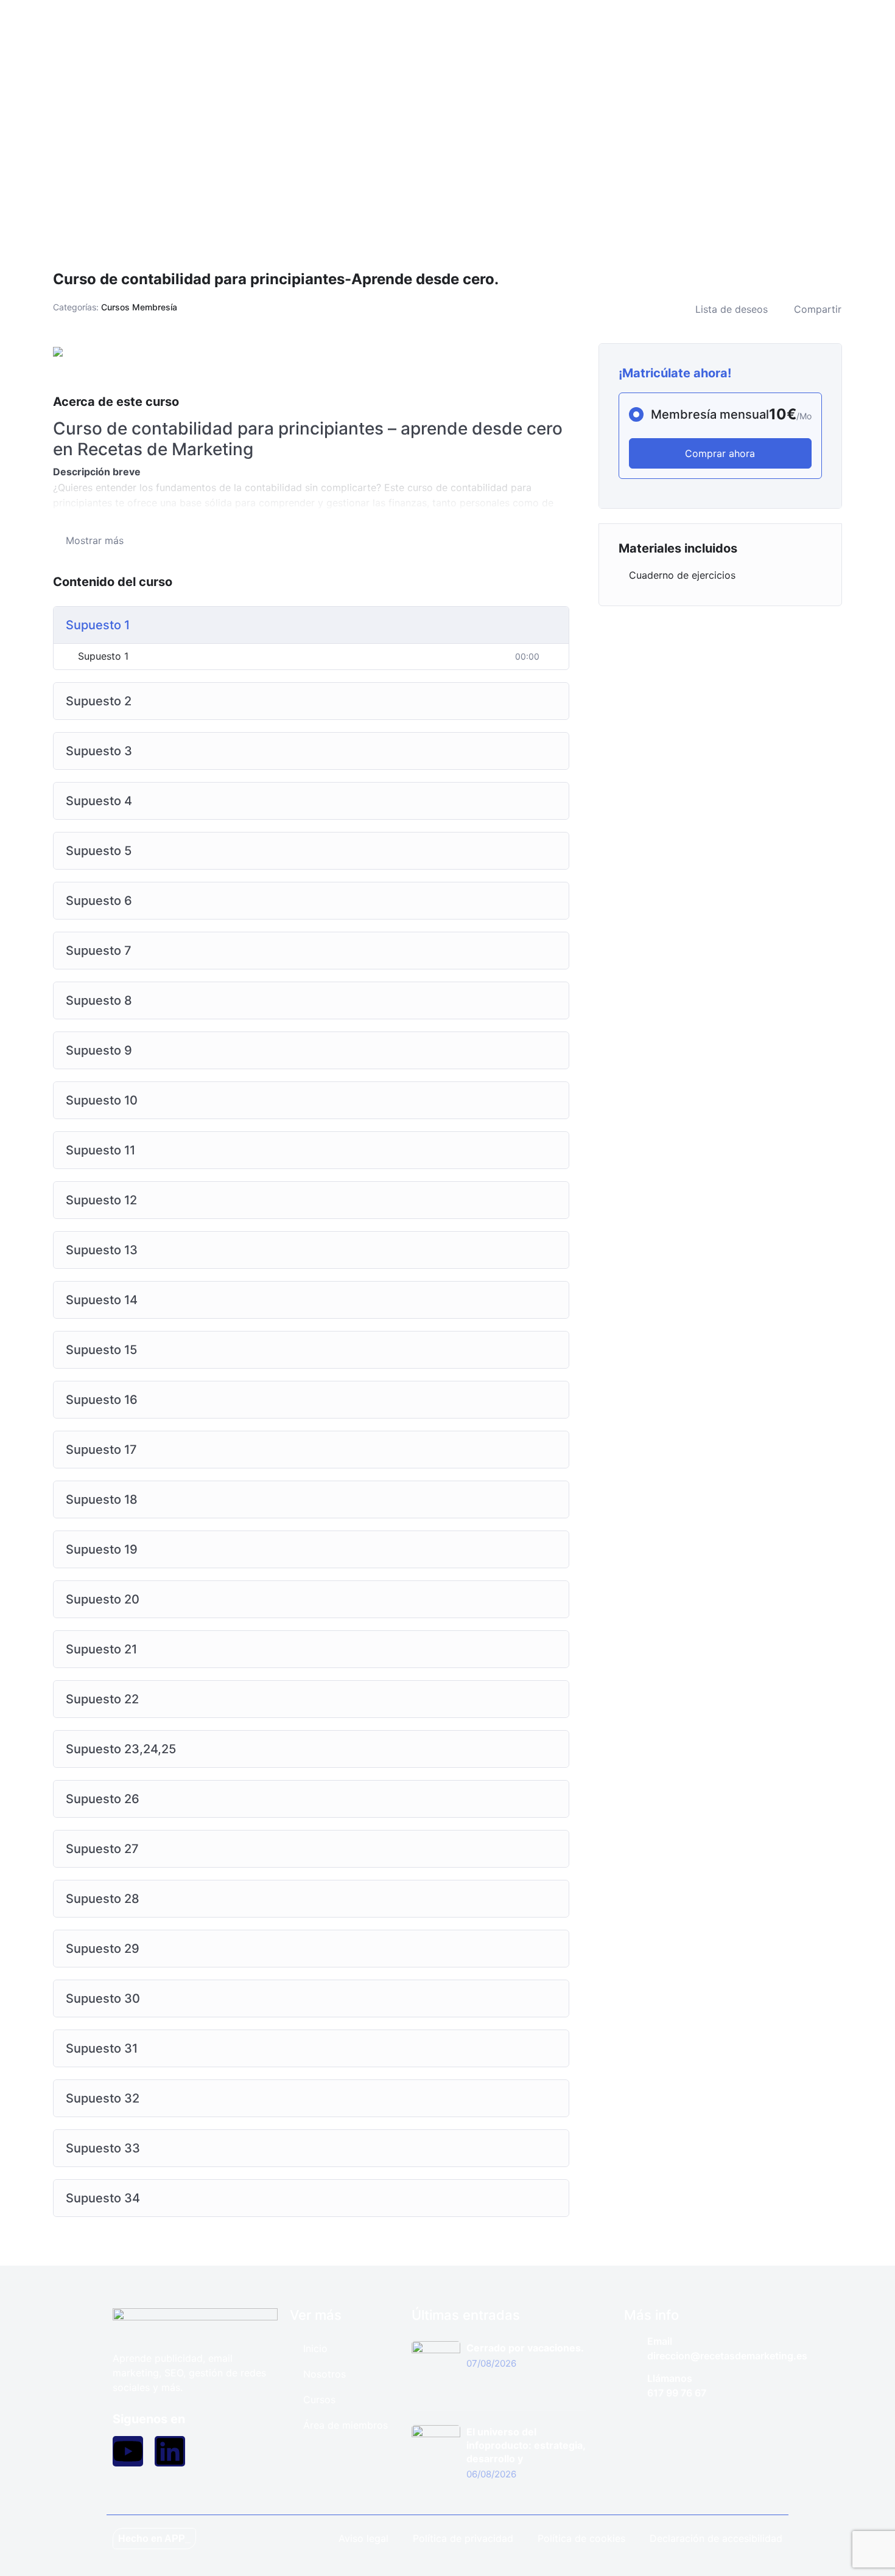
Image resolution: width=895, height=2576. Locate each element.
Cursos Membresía (139, 307)
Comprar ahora (720, 453)
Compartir (818, 309)
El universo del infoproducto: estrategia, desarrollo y (526, 2445)
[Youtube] (128, 2451)
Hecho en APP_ (154, 2539)
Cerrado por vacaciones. (525, 2348)
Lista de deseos (732, 309)
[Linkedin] (170, 2451)
